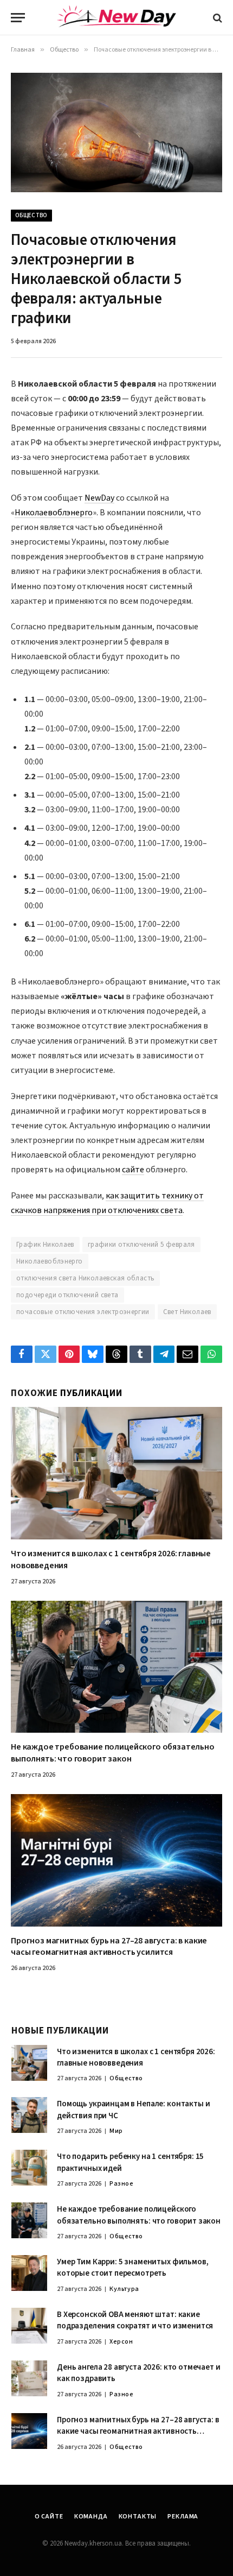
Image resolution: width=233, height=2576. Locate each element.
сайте (133, 1170)
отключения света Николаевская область (85, 1278)
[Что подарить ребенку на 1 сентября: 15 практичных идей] (29, 2168)
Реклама (183, 2517)
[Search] (216, 18)
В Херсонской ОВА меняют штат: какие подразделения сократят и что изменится (135, 2320)
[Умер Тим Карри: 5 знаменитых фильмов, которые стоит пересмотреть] (29, 2273)
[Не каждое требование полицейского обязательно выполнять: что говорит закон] (116, 1667)
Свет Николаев (187, 1312)
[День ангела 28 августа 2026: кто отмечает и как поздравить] (29, 2378)
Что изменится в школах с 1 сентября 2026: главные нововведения (111, 1560)
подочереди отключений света (67, 1295)
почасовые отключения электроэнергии (83, 1312)
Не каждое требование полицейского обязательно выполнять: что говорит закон (113, 1753)
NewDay (99, 498)
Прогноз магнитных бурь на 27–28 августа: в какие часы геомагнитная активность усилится (109, 1947)
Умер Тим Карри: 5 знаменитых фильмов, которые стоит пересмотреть (132, 2268)
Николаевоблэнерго (54, 513)
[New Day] (116, 18)
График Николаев (45, 1245)
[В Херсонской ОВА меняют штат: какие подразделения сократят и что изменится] (29, 2326)
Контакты (138, 2517)
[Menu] (18, 18)
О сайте (49, 2517)
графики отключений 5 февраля (141, 1245)
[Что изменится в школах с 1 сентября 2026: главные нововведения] (116, 1473)
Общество (31, 215)
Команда (91, 2517)
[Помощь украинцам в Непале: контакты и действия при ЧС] (29, 2115)
